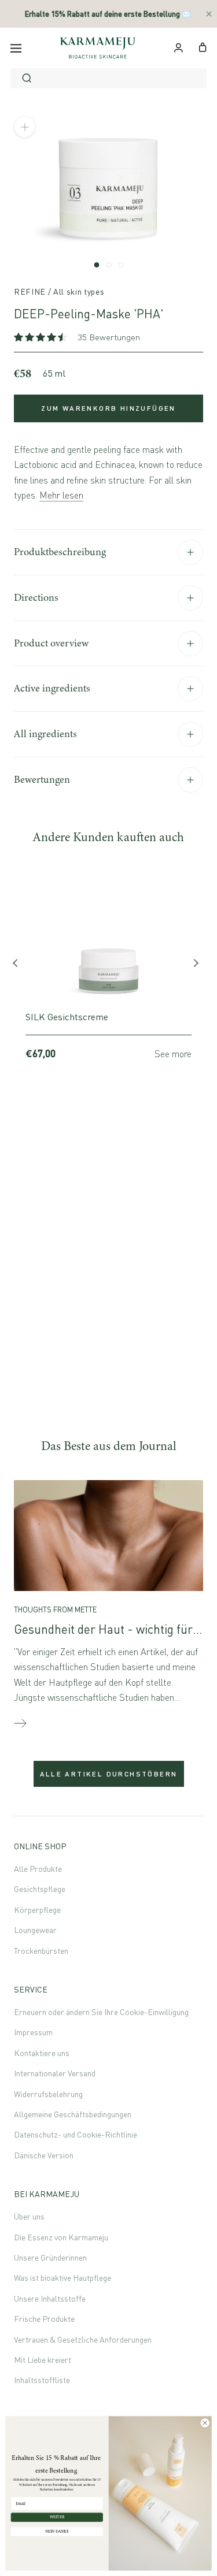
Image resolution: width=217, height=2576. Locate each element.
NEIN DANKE (57, 2531)
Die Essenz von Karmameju (61, 2237)
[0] (203, 46)
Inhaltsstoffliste (42, 2380)
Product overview (51, 643)
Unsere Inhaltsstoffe (50, 2298)
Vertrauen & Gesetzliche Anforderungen (83, 2339)
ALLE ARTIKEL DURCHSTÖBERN (109, 1774)
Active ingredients (52, 688)
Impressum (33, 2032)
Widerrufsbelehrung (48, 2094)
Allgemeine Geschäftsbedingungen (73, 2114)
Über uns (29, 2216)
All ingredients (45, 734)
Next (197, 966)
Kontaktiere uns (42, 2053)
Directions (36, 597)
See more (173, 1054)
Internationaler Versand (55, 2073)
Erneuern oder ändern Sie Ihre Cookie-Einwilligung (101, 2012)
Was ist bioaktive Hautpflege (62, 2278)
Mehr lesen (61, 495)
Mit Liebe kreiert (43, 2360)
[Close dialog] (205, 2423)
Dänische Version (44, 2155)
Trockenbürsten (41, 1951)
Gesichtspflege (40, 1889)
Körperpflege (37, 1910)
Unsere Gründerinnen (50, 2257)
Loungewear (35, 1930)
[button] (41, 337)
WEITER (57, 2517)
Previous (20, 966)
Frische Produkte (44, 2319)
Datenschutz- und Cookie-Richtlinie (76, 2134)
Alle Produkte (38, 1869)
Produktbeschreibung (60, 552)
